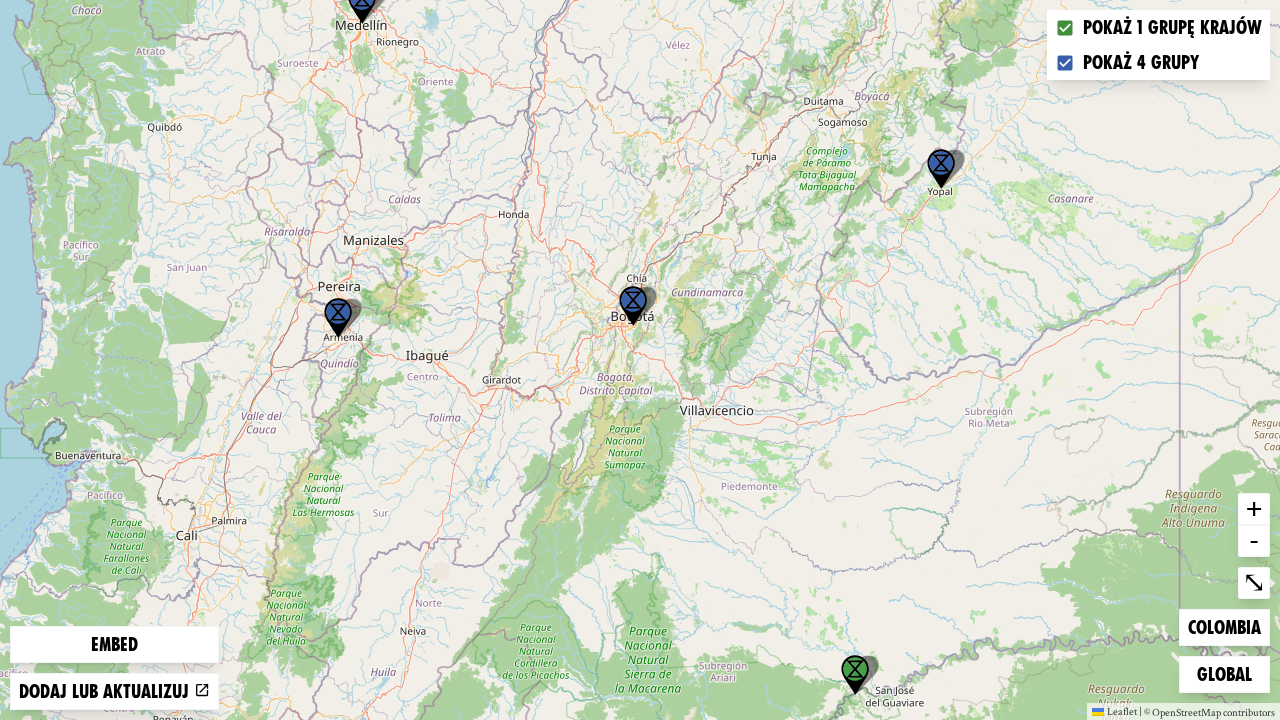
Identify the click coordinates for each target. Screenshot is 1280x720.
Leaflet (1122, 711)
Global (1229, 674)
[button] (941, 169)
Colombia (1224, 627)
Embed (114, 644)
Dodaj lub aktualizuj (106, 691)
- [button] (1254, 540)
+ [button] (1254, 508)
